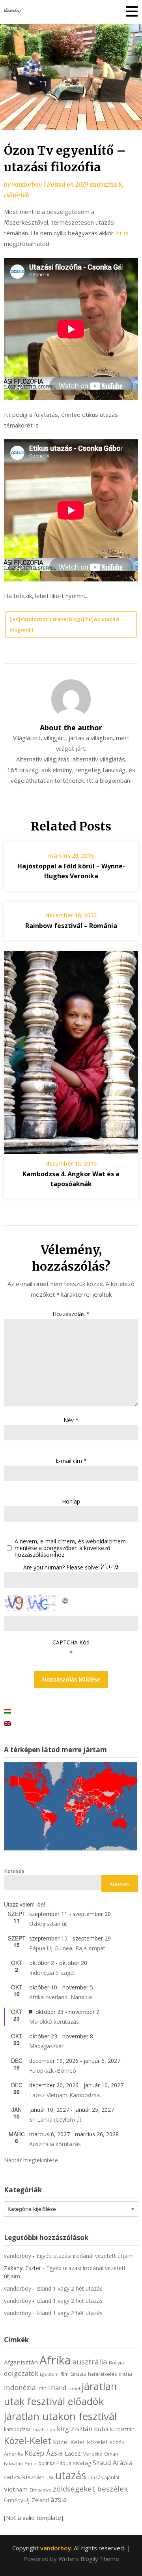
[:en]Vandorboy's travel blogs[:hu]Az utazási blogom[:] (64, 624)
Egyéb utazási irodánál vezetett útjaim (85, 2256)
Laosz (73, 2453)
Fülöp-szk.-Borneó (53, 2071)
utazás (71, 2475)
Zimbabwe (40, 2490)
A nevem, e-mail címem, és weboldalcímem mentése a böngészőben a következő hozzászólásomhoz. (70, 1548)
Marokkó (92, 2454)
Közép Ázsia (44, 2453)
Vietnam (16, 2489)
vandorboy (27, 185)
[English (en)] (7, 1723)
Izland (57, 2388)
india (125, 2374)
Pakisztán (13, 2464)
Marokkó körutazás (54, 2022)
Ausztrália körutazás (55, 2144)
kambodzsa (17, 2429)
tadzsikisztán (24, 2477)
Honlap (71, 1501)
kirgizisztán (75, 2429)
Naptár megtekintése (31, 2160)
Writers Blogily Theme (89, 2559)
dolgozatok (21, 2373)
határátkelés (102, 2374)
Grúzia (78, 2374)
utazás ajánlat (104, 2478)
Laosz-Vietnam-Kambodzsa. (65, 2095)
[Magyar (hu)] (7, 1711)
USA (50, 2478)
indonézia (20, 2387)
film (64, 2374)
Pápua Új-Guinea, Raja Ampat (67, 1948)
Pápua (64, 2463)
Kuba (101, 2429)
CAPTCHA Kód (71, 1642)
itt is (121, 233)
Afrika (55, 2360)
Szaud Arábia (113, 2463)
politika (47, 2463)
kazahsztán (44, 2430)
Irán (42, 2388)
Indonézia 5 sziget (52, 1973)
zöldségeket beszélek (90, 2489)
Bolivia (116, 2363)
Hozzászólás (71, 1314)
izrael (74, 2389)
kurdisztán (122, 2429)
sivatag (82, 2463)
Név (71, 1420)
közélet (97, 2442)
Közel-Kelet (28, 2441)
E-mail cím (71, 1461)
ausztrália (90, 2361)
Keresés (14, 1871)
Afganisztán (21, 2362)
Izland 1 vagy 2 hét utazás (69, 2288)
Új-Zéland (37, 2500)
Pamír (31, 2464)
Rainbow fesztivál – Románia (71, 926)
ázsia (59, 2499)
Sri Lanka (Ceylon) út (55, 2119)
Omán (111, 2454)
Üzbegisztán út (48, 1924)
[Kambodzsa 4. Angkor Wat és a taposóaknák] (71, 1050)
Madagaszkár (46, 2046)
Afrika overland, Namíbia (61, 1997)
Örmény (13, 2500)
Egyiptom (49, 2374)
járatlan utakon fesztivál (60, 2416)
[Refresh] (65, 1599)
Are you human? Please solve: (62, 1567)
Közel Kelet (69, 2442)
